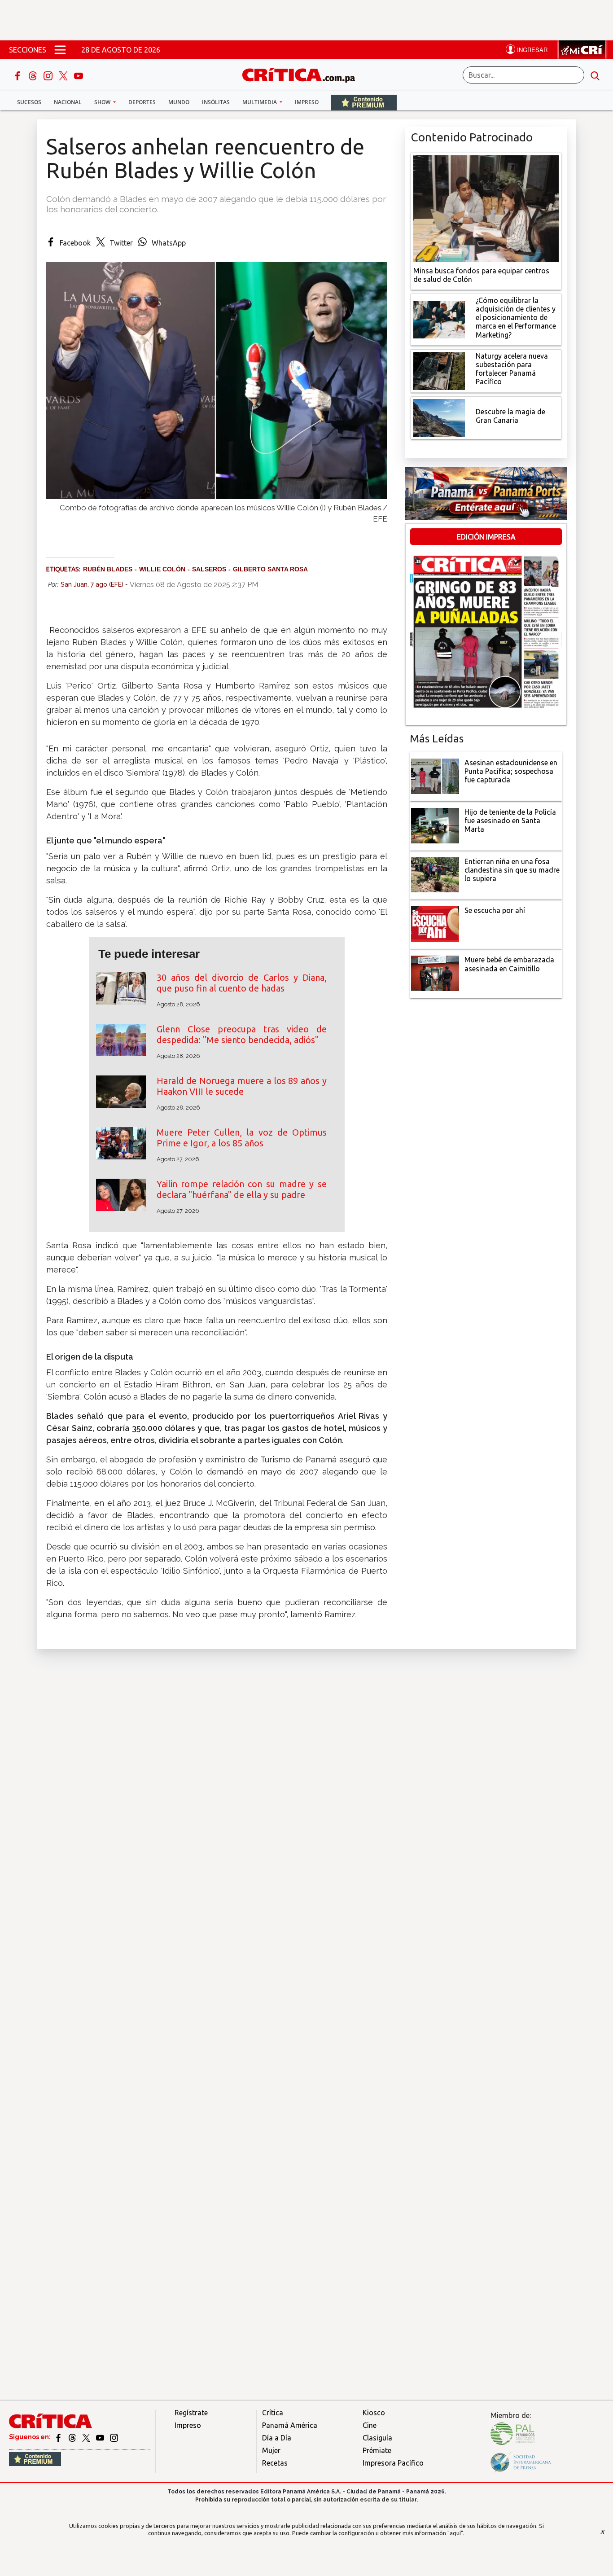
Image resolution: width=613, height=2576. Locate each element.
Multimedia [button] (260, 102)
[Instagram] (49, 75)
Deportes (142, 102)
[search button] (595, 75)
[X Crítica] (64, 75)
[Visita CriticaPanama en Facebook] (59, 2437)
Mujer (271, 2450)
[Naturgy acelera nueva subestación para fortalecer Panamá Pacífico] (439, 370)
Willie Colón (162, 569)
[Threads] (34, 75)
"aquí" (455, 2533)
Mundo (179, 102)
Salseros (209, 569)
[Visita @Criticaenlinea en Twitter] (73, 2437)
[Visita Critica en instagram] (114, 2437)
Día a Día (277, 2438)
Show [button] (103, 102)
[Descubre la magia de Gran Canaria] (439, 417)
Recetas (275, 2463)
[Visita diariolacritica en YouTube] (101, 2437)
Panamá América (290, 2425)
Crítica (273, 2413)
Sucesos (29, 102)
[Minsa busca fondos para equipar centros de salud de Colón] (486, 208)
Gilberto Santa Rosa (270, 569)
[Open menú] (60, 50)
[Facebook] (18, 75)
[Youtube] (79, 75)
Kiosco (374, 2413)
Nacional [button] (68, 102)
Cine (370, 2425)
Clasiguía (377, 2438)
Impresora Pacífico (393, 2463)
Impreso (307, 102)
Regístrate (191, 2413)
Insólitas (216, 102)
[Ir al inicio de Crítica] (303, 74)
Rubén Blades (108, 569)
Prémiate (377, 2450)
